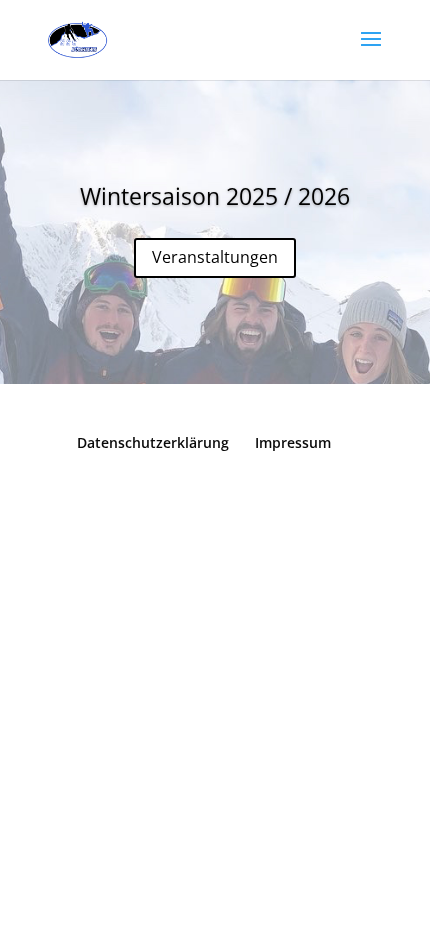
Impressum (293, 442)
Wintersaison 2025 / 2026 (215, 196)
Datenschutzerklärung (153, 442)
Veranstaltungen (215, 257)
